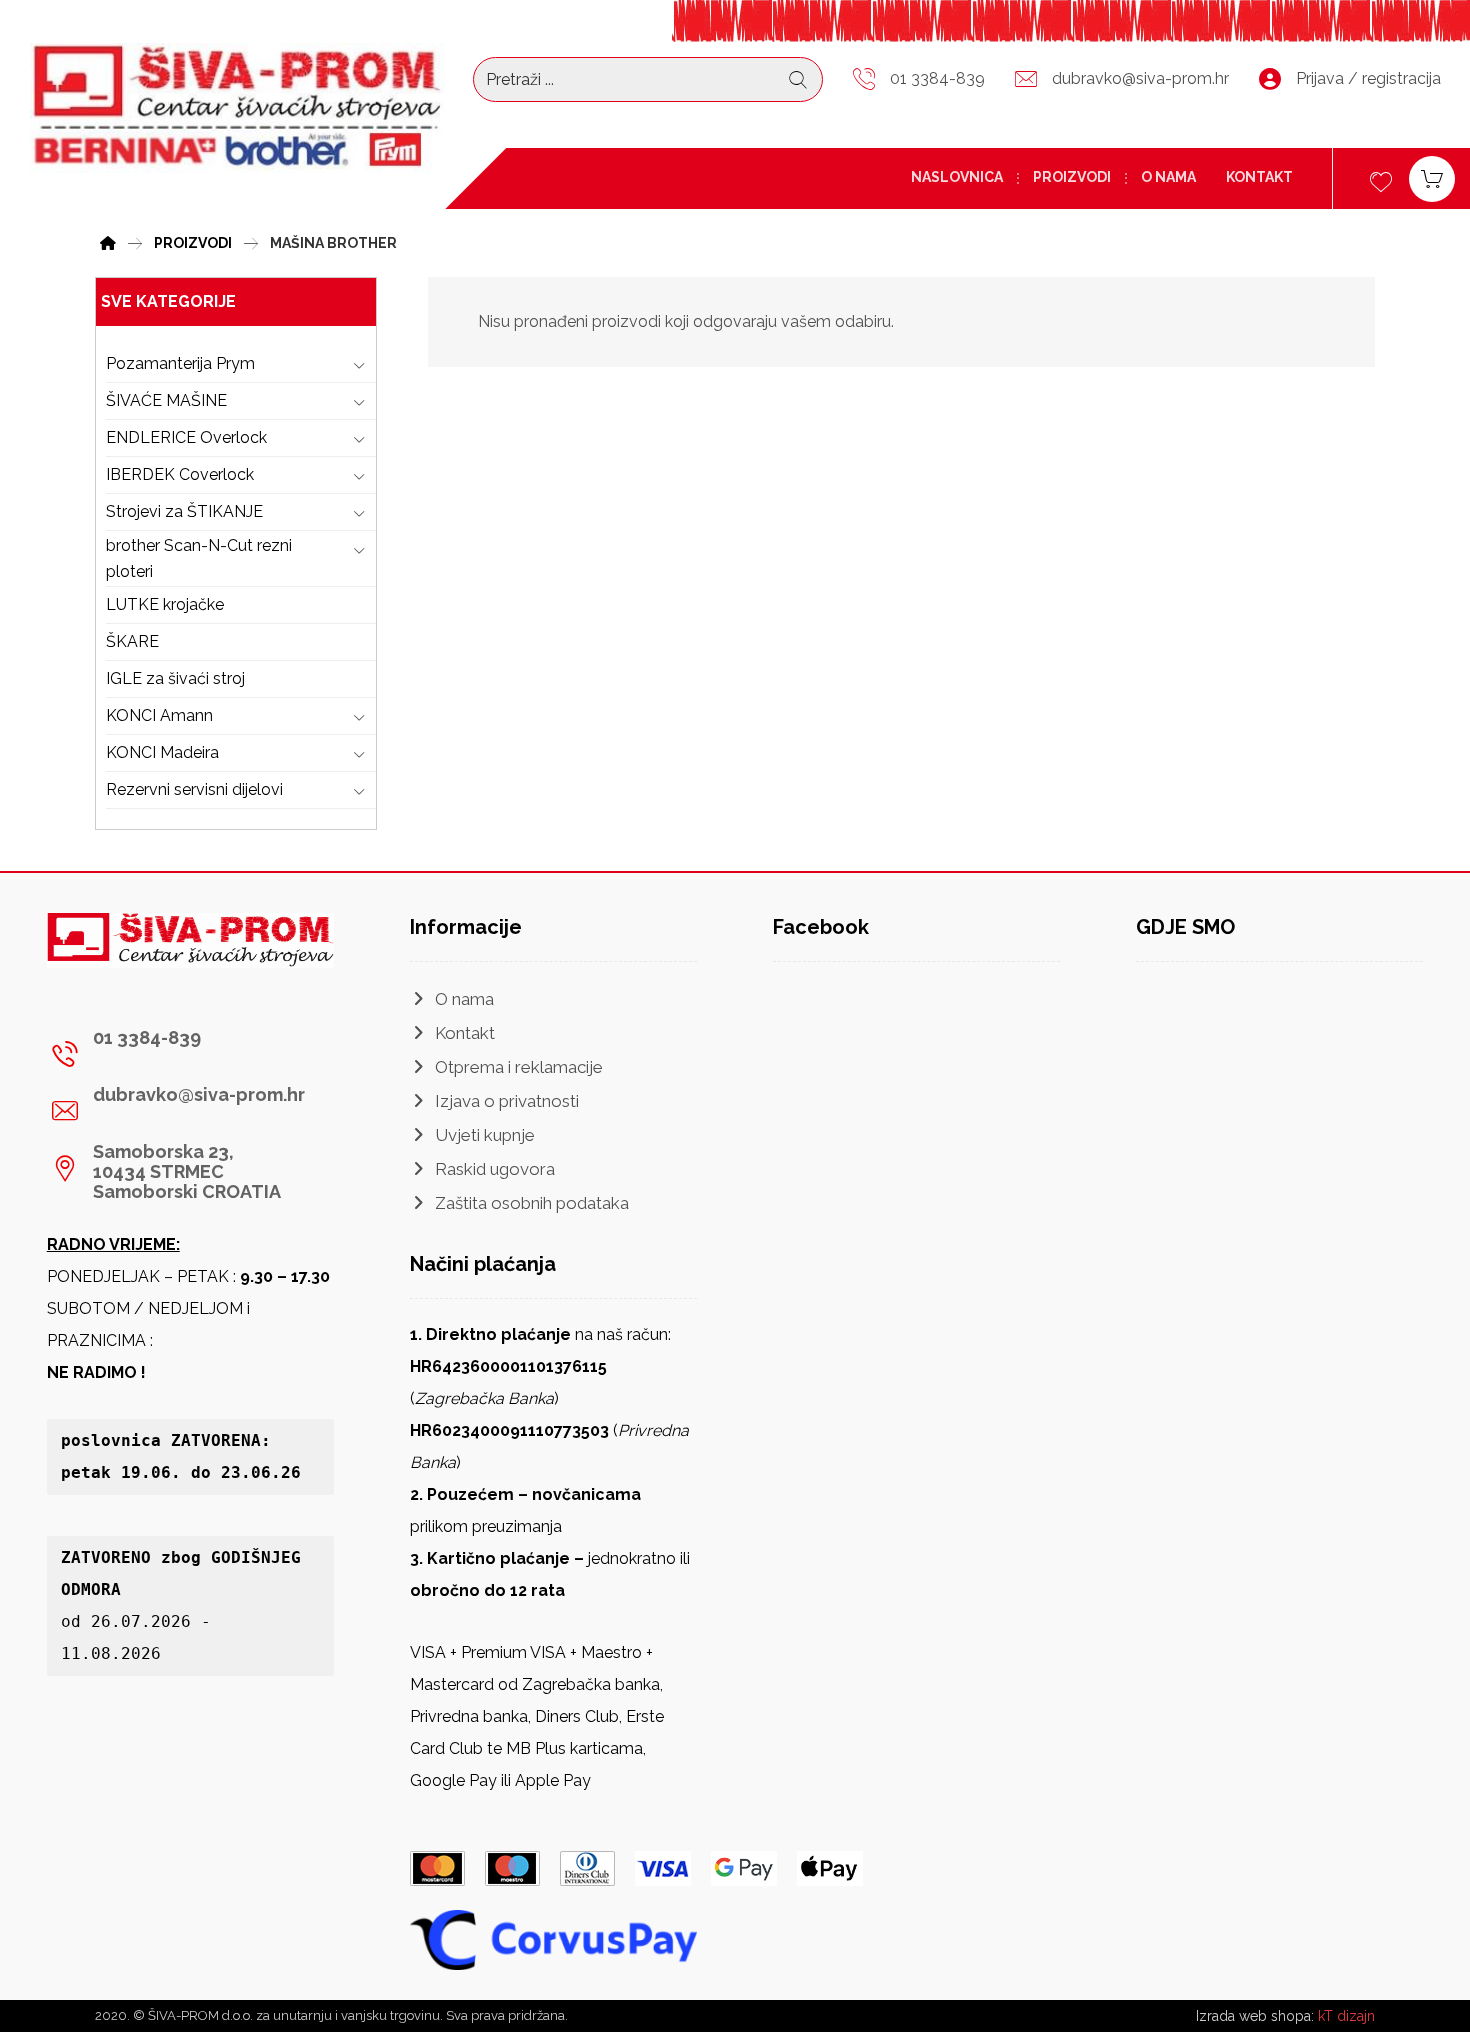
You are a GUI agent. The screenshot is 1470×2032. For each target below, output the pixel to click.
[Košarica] (1432, 177)
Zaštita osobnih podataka (532, 1203)
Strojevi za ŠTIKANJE (184, 511)
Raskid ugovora (495, 1169)
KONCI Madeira (162, 752)
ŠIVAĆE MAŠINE (166, 400)
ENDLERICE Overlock (186, 437)
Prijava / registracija (1368, 78)
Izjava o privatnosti (507, 1101)
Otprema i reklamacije (519, 1067)
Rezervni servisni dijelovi (194, 789)
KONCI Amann (159, 715)
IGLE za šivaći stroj (175, 678)
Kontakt (465, 1033)
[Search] (798, 80)
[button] (183, 1054)
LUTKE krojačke (165, 604)
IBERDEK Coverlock (180, 474)
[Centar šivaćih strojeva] (237, 108)
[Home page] (108, 240)
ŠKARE (132, 641)
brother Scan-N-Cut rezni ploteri (199, 558)
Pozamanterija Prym (180, 363)
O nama (464, 999)
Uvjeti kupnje (485, 1135)
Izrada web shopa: (1255, 2016)
